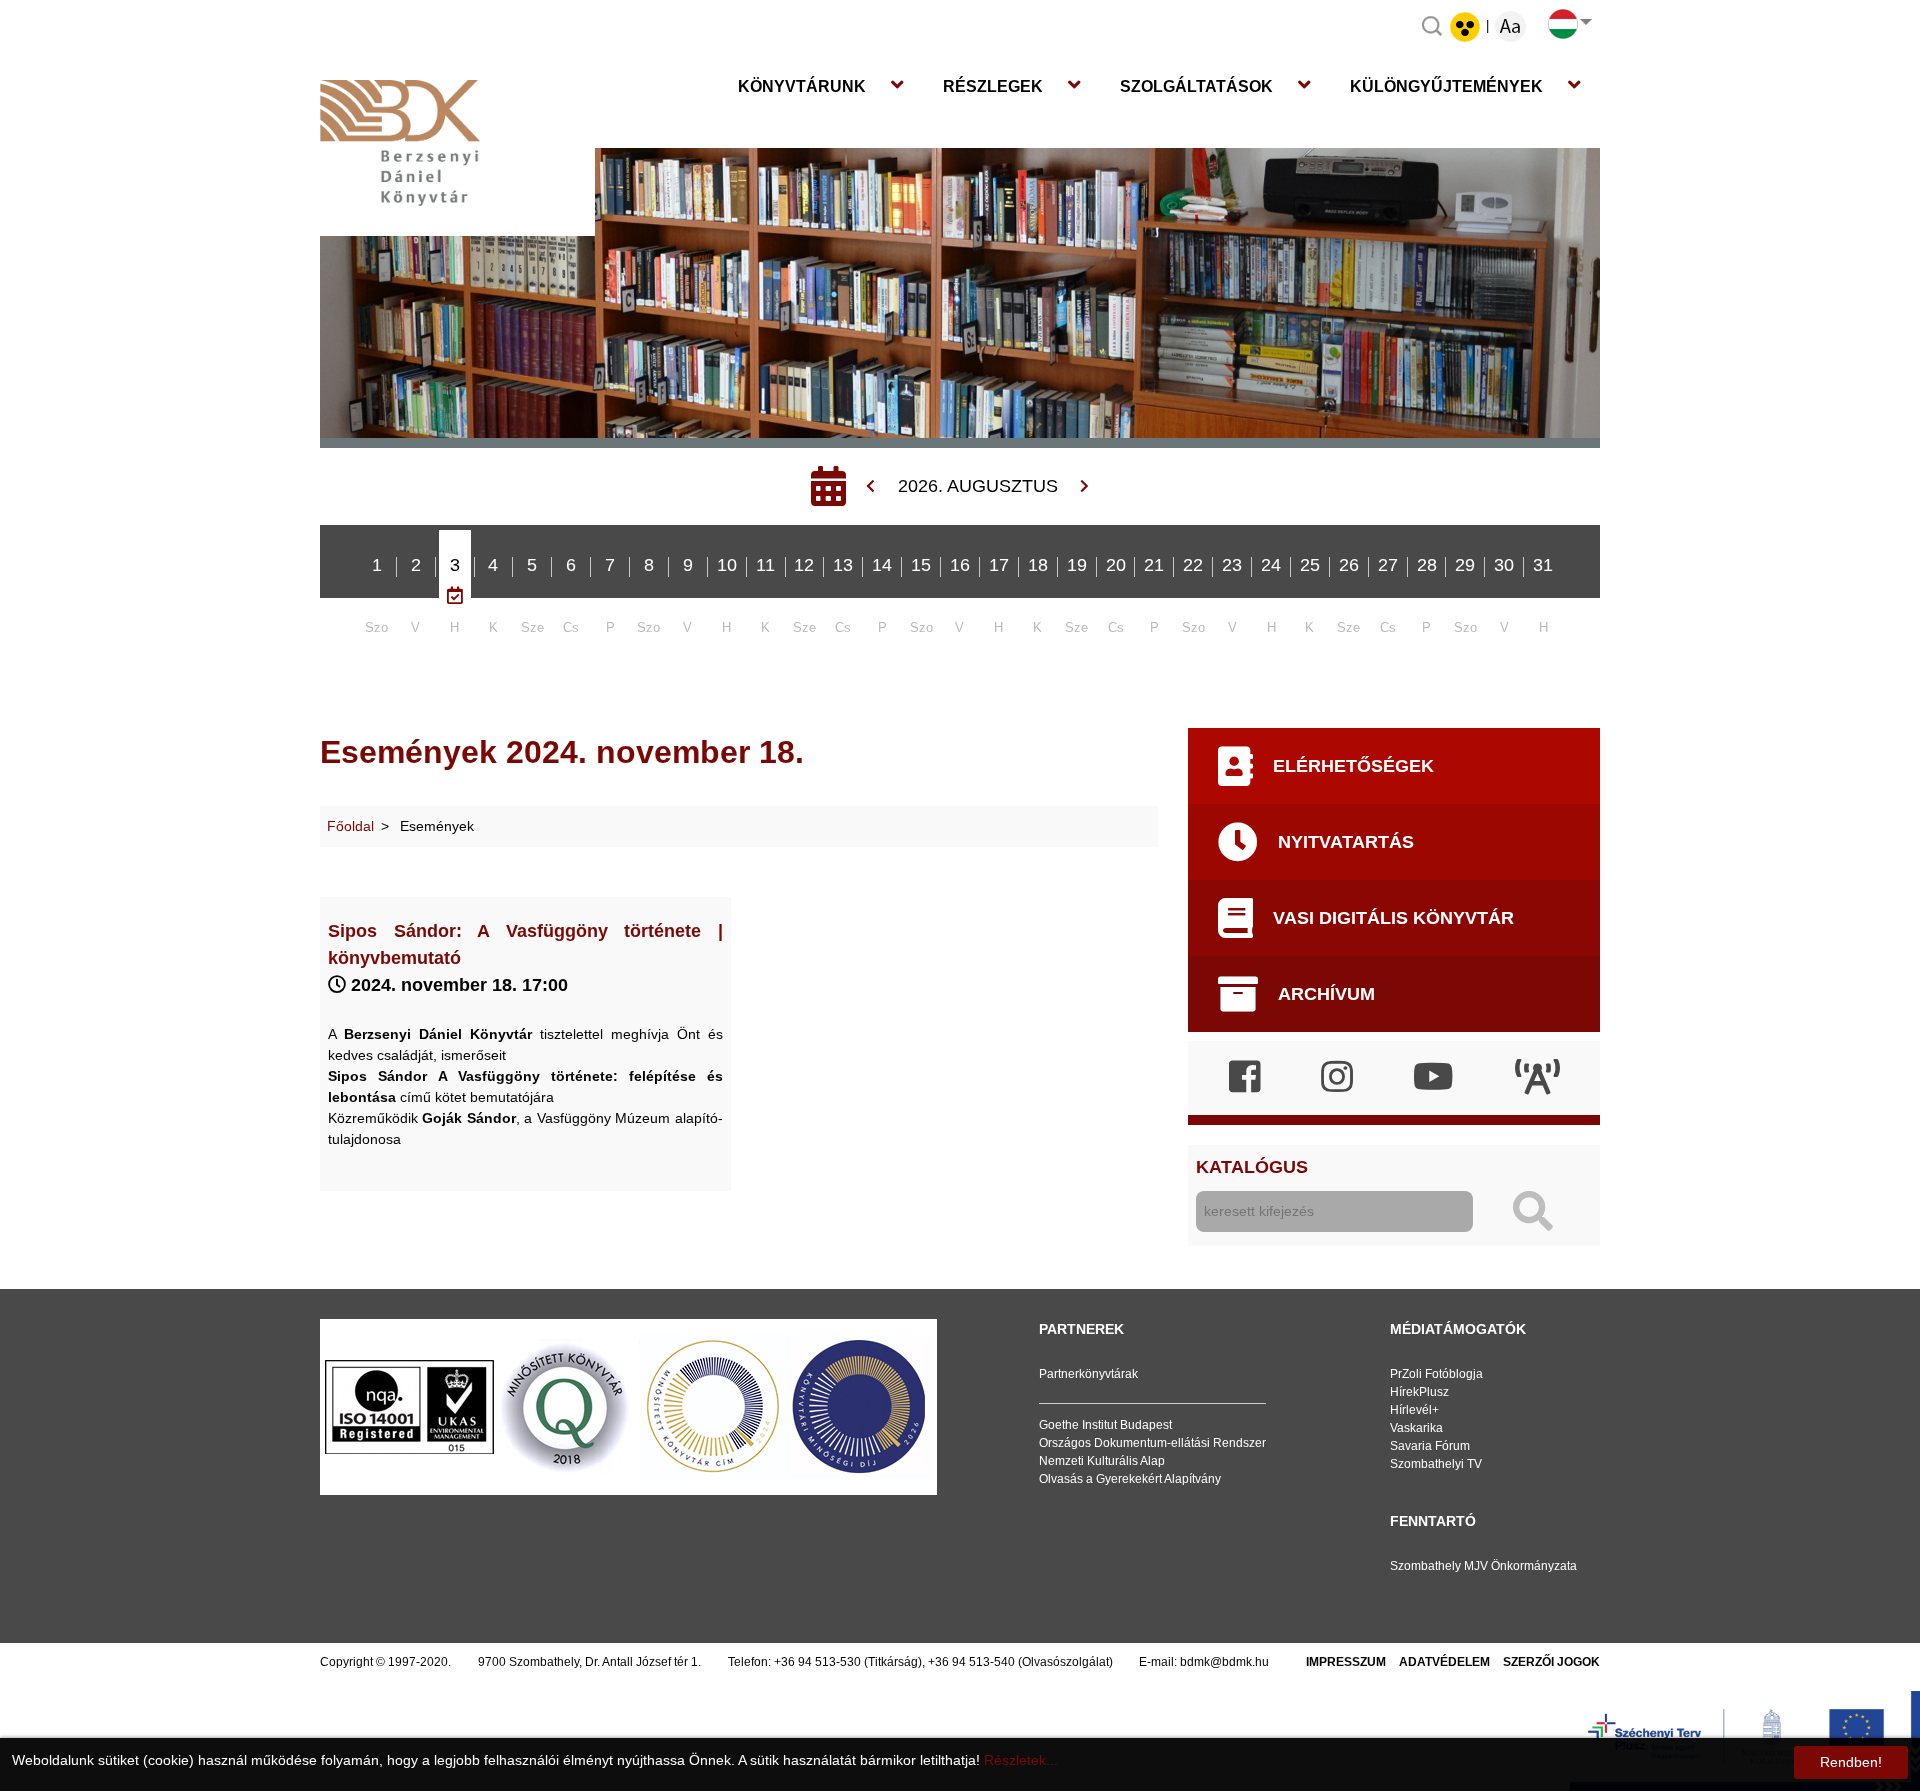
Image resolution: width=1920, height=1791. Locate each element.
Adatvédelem (1444, 1662)
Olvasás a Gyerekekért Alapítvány (1130, 1479)
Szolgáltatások (1196, 86)
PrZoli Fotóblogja (1436, 1374)
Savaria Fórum (1430, 1446)
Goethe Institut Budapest (1105, 1425)
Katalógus (1252, 1167)
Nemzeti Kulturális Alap (1102, 1461)
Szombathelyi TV (1436, 1464)
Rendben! (1851, 1762)
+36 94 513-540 (971, 1662)
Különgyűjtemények (1446, 86)
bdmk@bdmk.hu (1224, 1662)
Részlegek (993, 86)
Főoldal (350, 826)
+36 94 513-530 (817, 1662)
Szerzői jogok (1551, 1662)
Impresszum (1346, 1662)
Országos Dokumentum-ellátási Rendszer (1152, 1443)
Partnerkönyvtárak (1088, 1374)
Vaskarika (1416, 1428)
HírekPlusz (1419, 1392)
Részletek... (1021, 1760)
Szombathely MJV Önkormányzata (1483, 1566)
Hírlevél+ (1414, 1410)
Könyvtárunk (802, 86)
